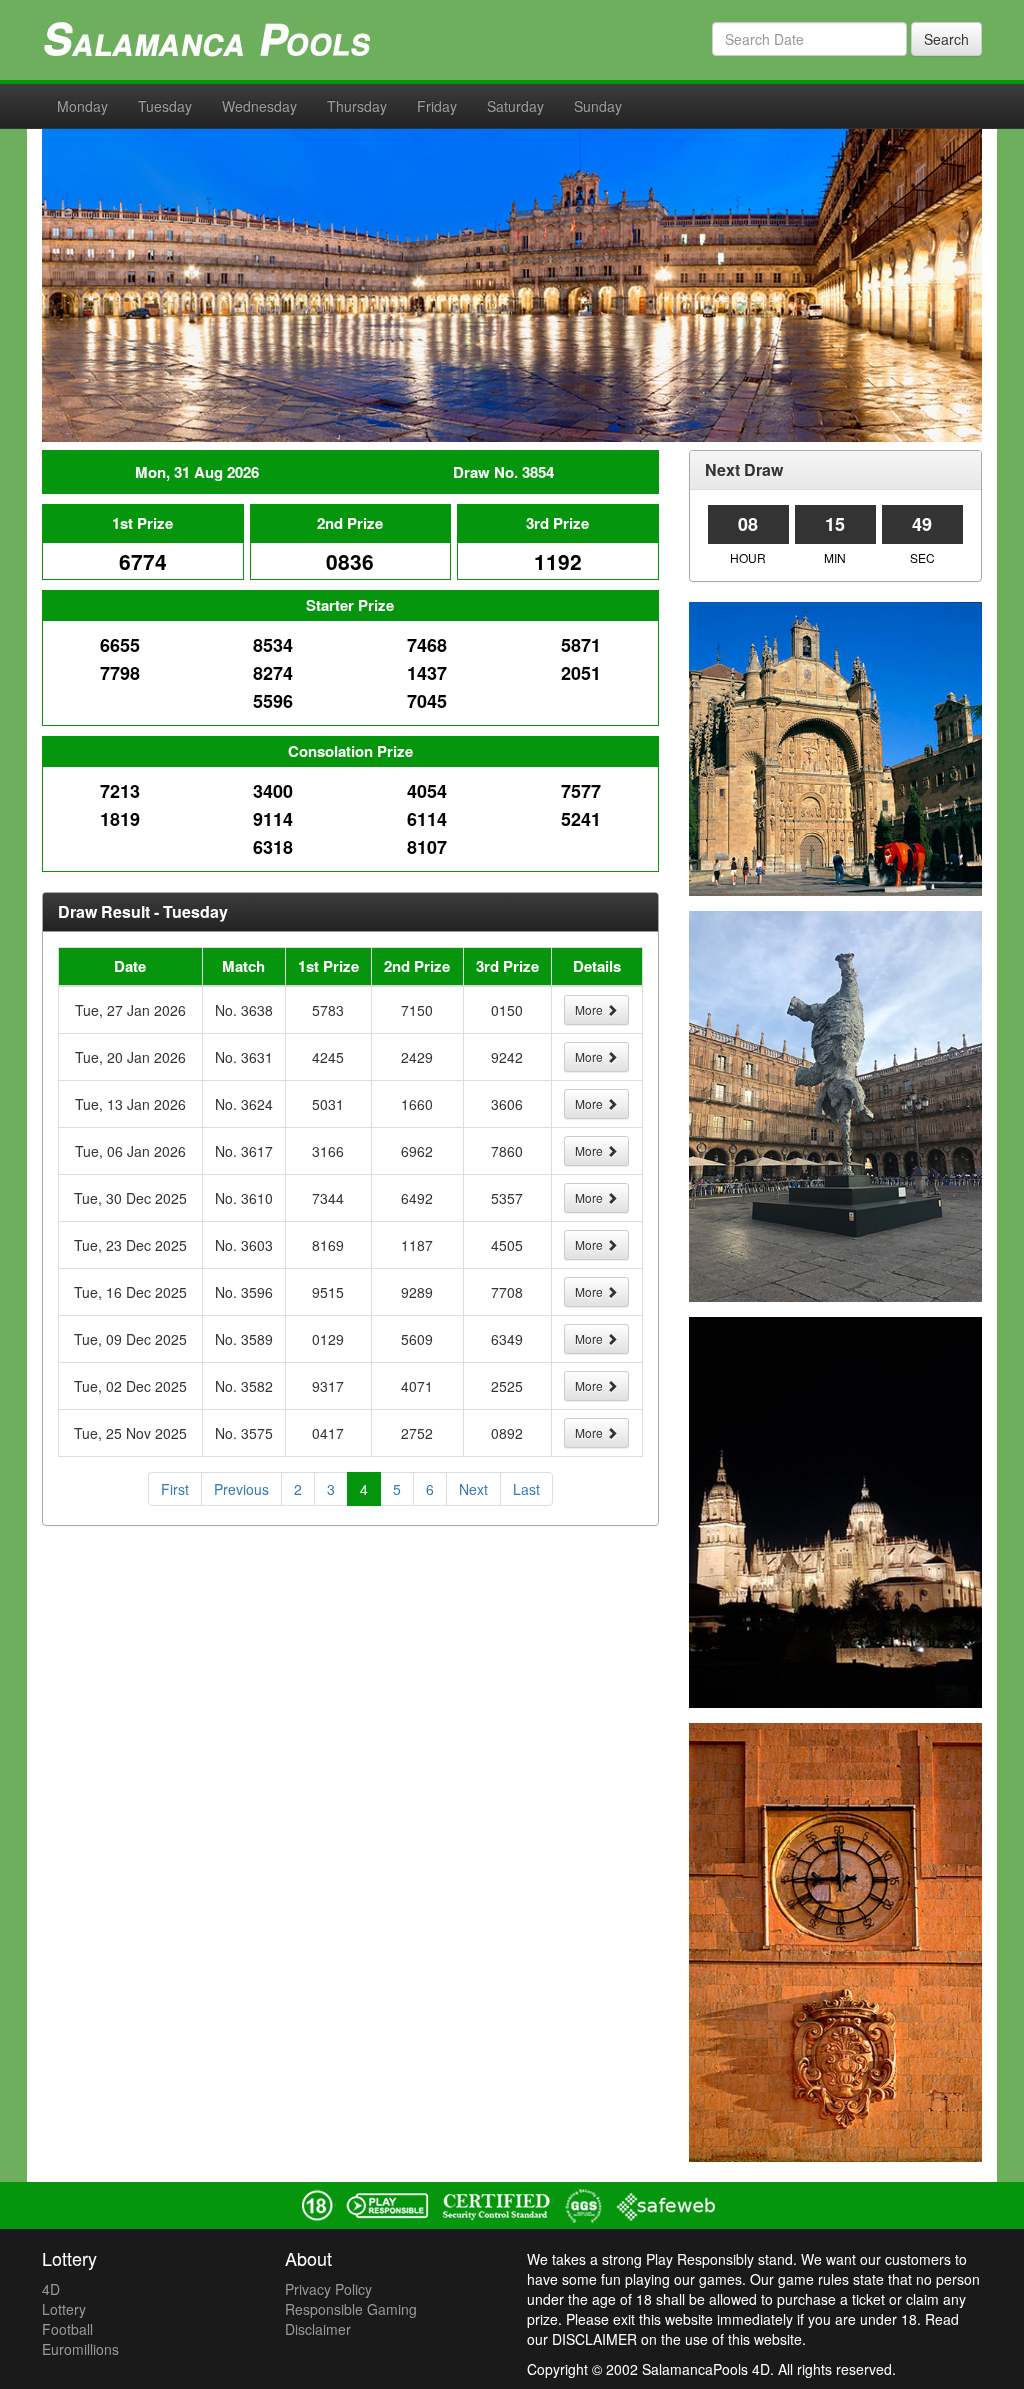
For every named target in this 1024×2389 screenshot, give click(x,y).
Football (67, 2329)
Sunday (598, 106)
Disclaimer (318, 2329)
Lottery (64, 2309)
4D (51, 2289)
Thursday (357, 106)
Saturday (515, 106)
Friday (437, 106)
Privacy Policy (328, 2289)
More (590, 1009)
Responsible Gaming (351, 2309)
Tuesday (165, 106)
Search (946, 39)
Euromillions (80, 2349)
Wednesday (259, 106)
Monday (82, 106)
